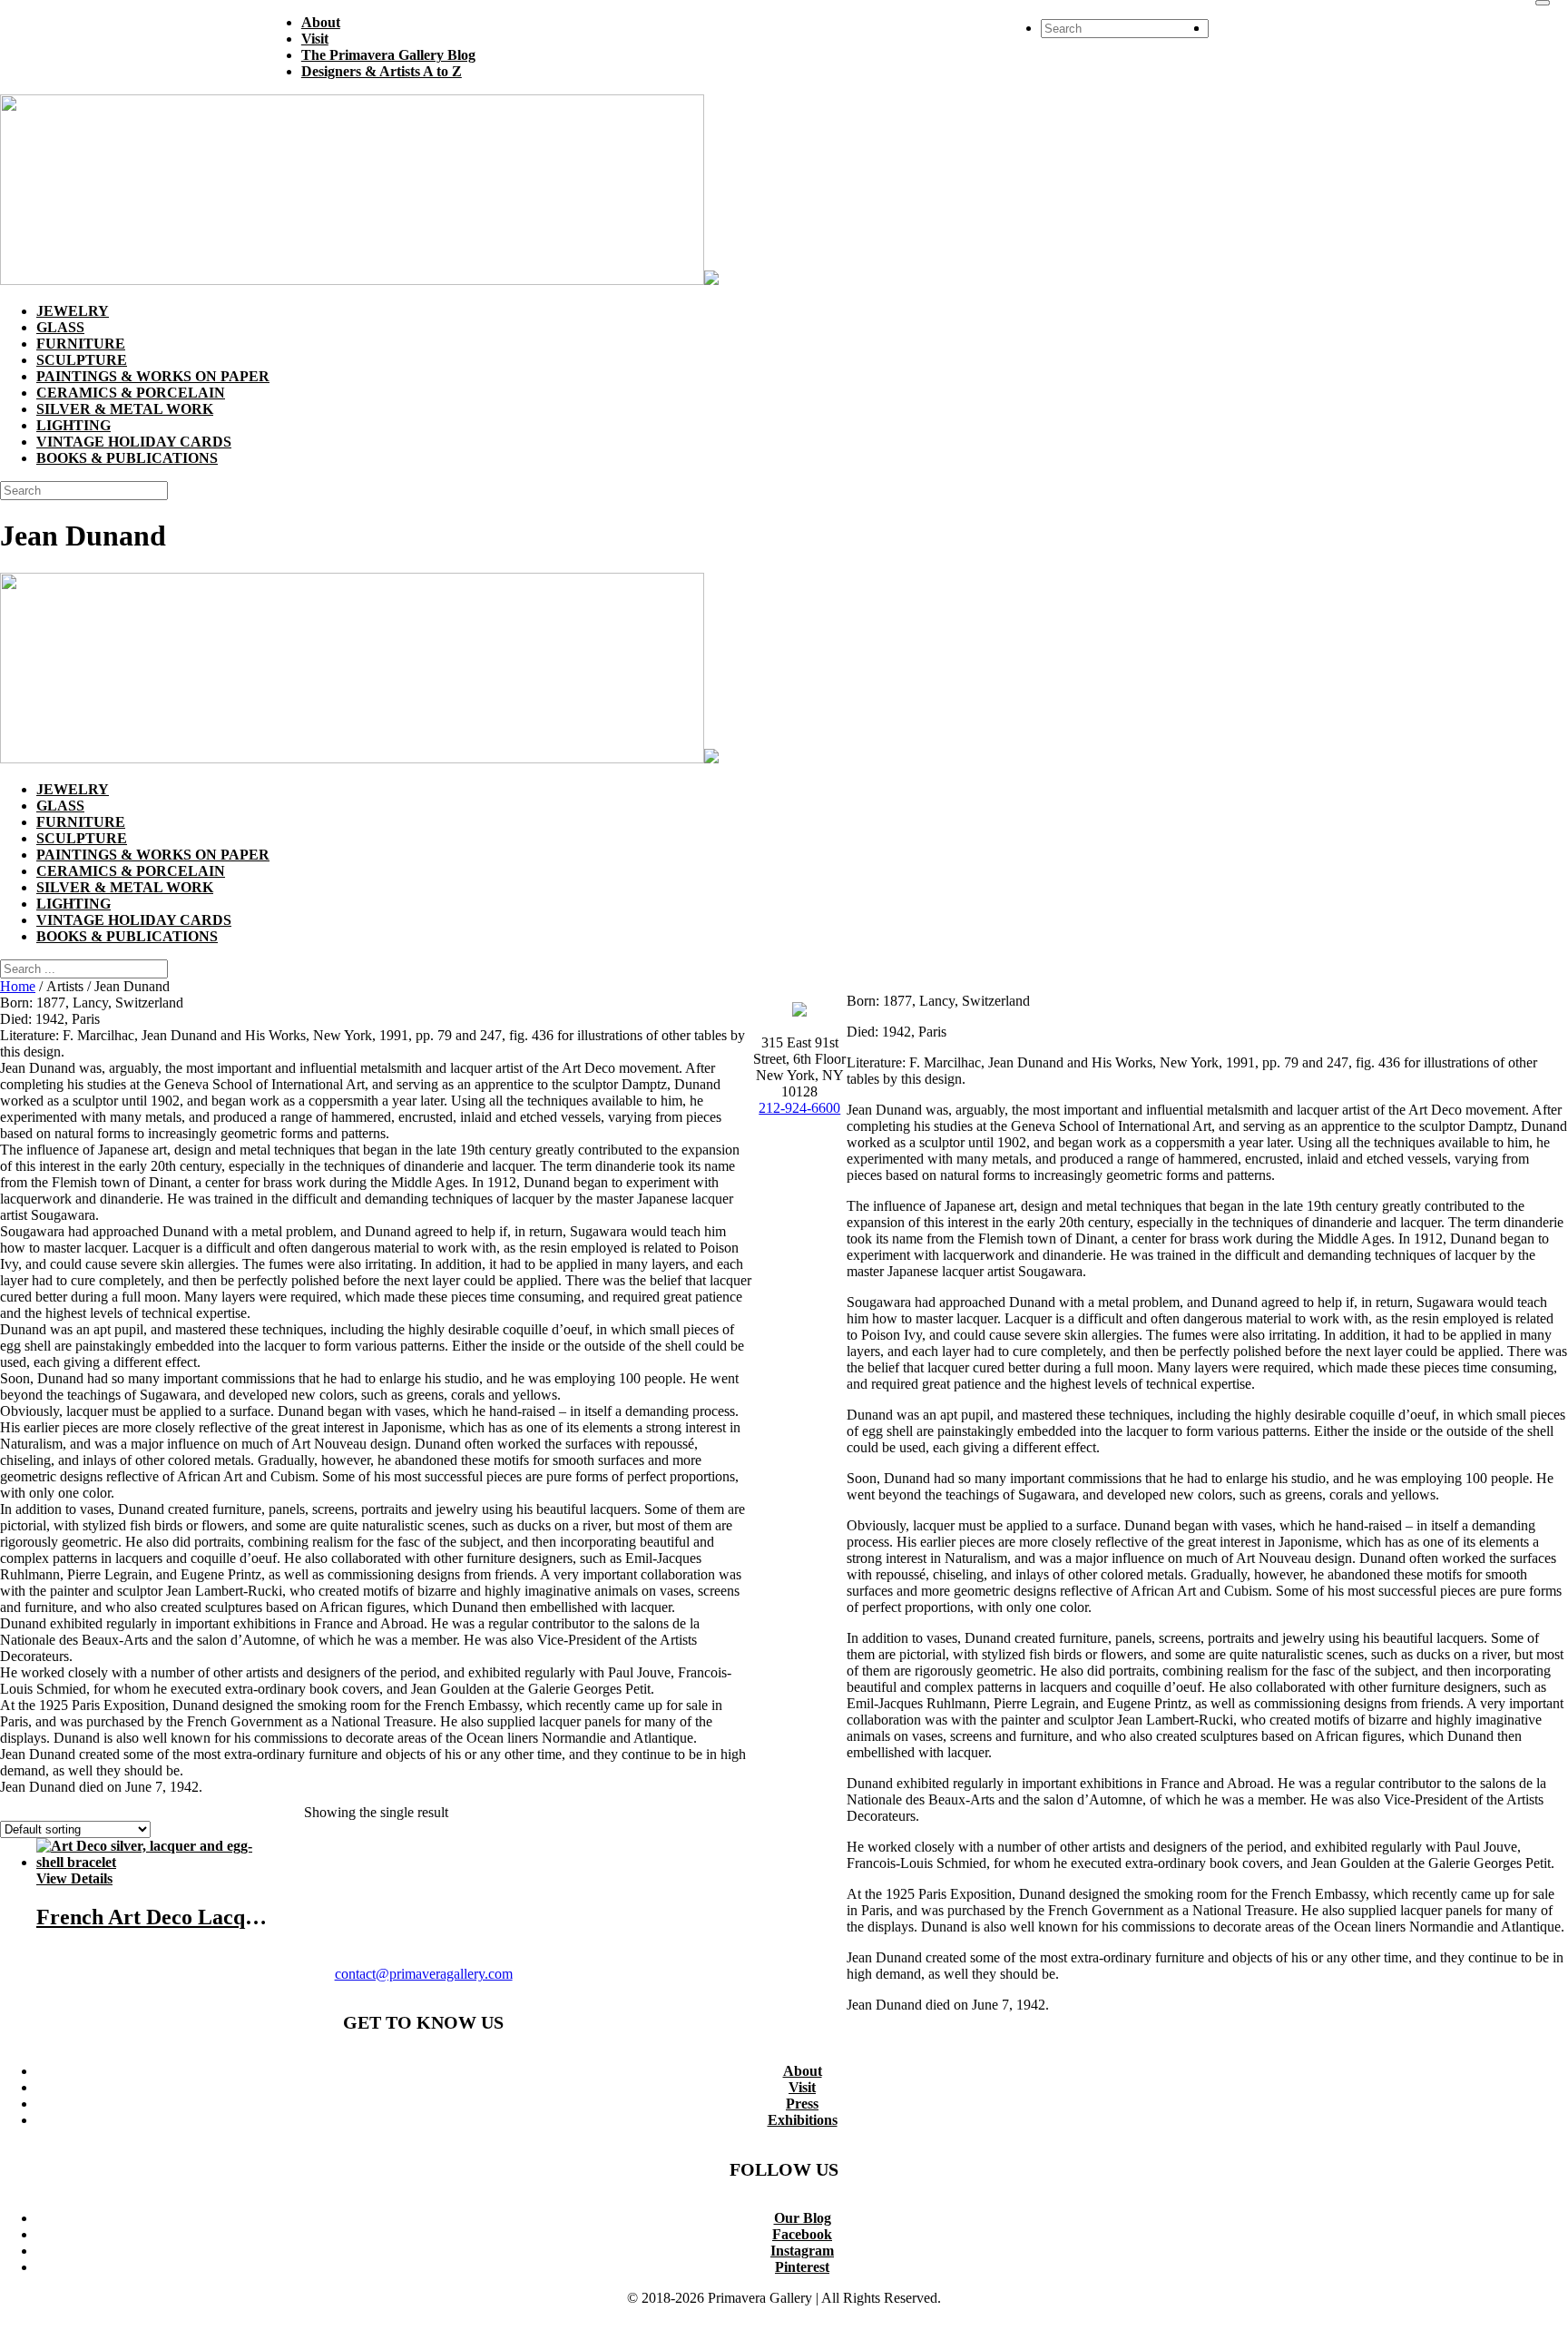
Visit (802, 2087)
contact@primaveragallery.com (424, 1974)
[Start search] (1543, 3)
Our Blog (803, 2218)
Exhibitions (803, 2120)
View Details (74, 1878)
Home (18, 986)
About (803, 2071)
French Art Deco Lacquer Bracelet (199, 1917)
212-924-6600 (799, 1108)
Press (802, 2104)
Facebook (802, 2234)
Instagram (802, 2251)
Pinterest (802, 2267)
